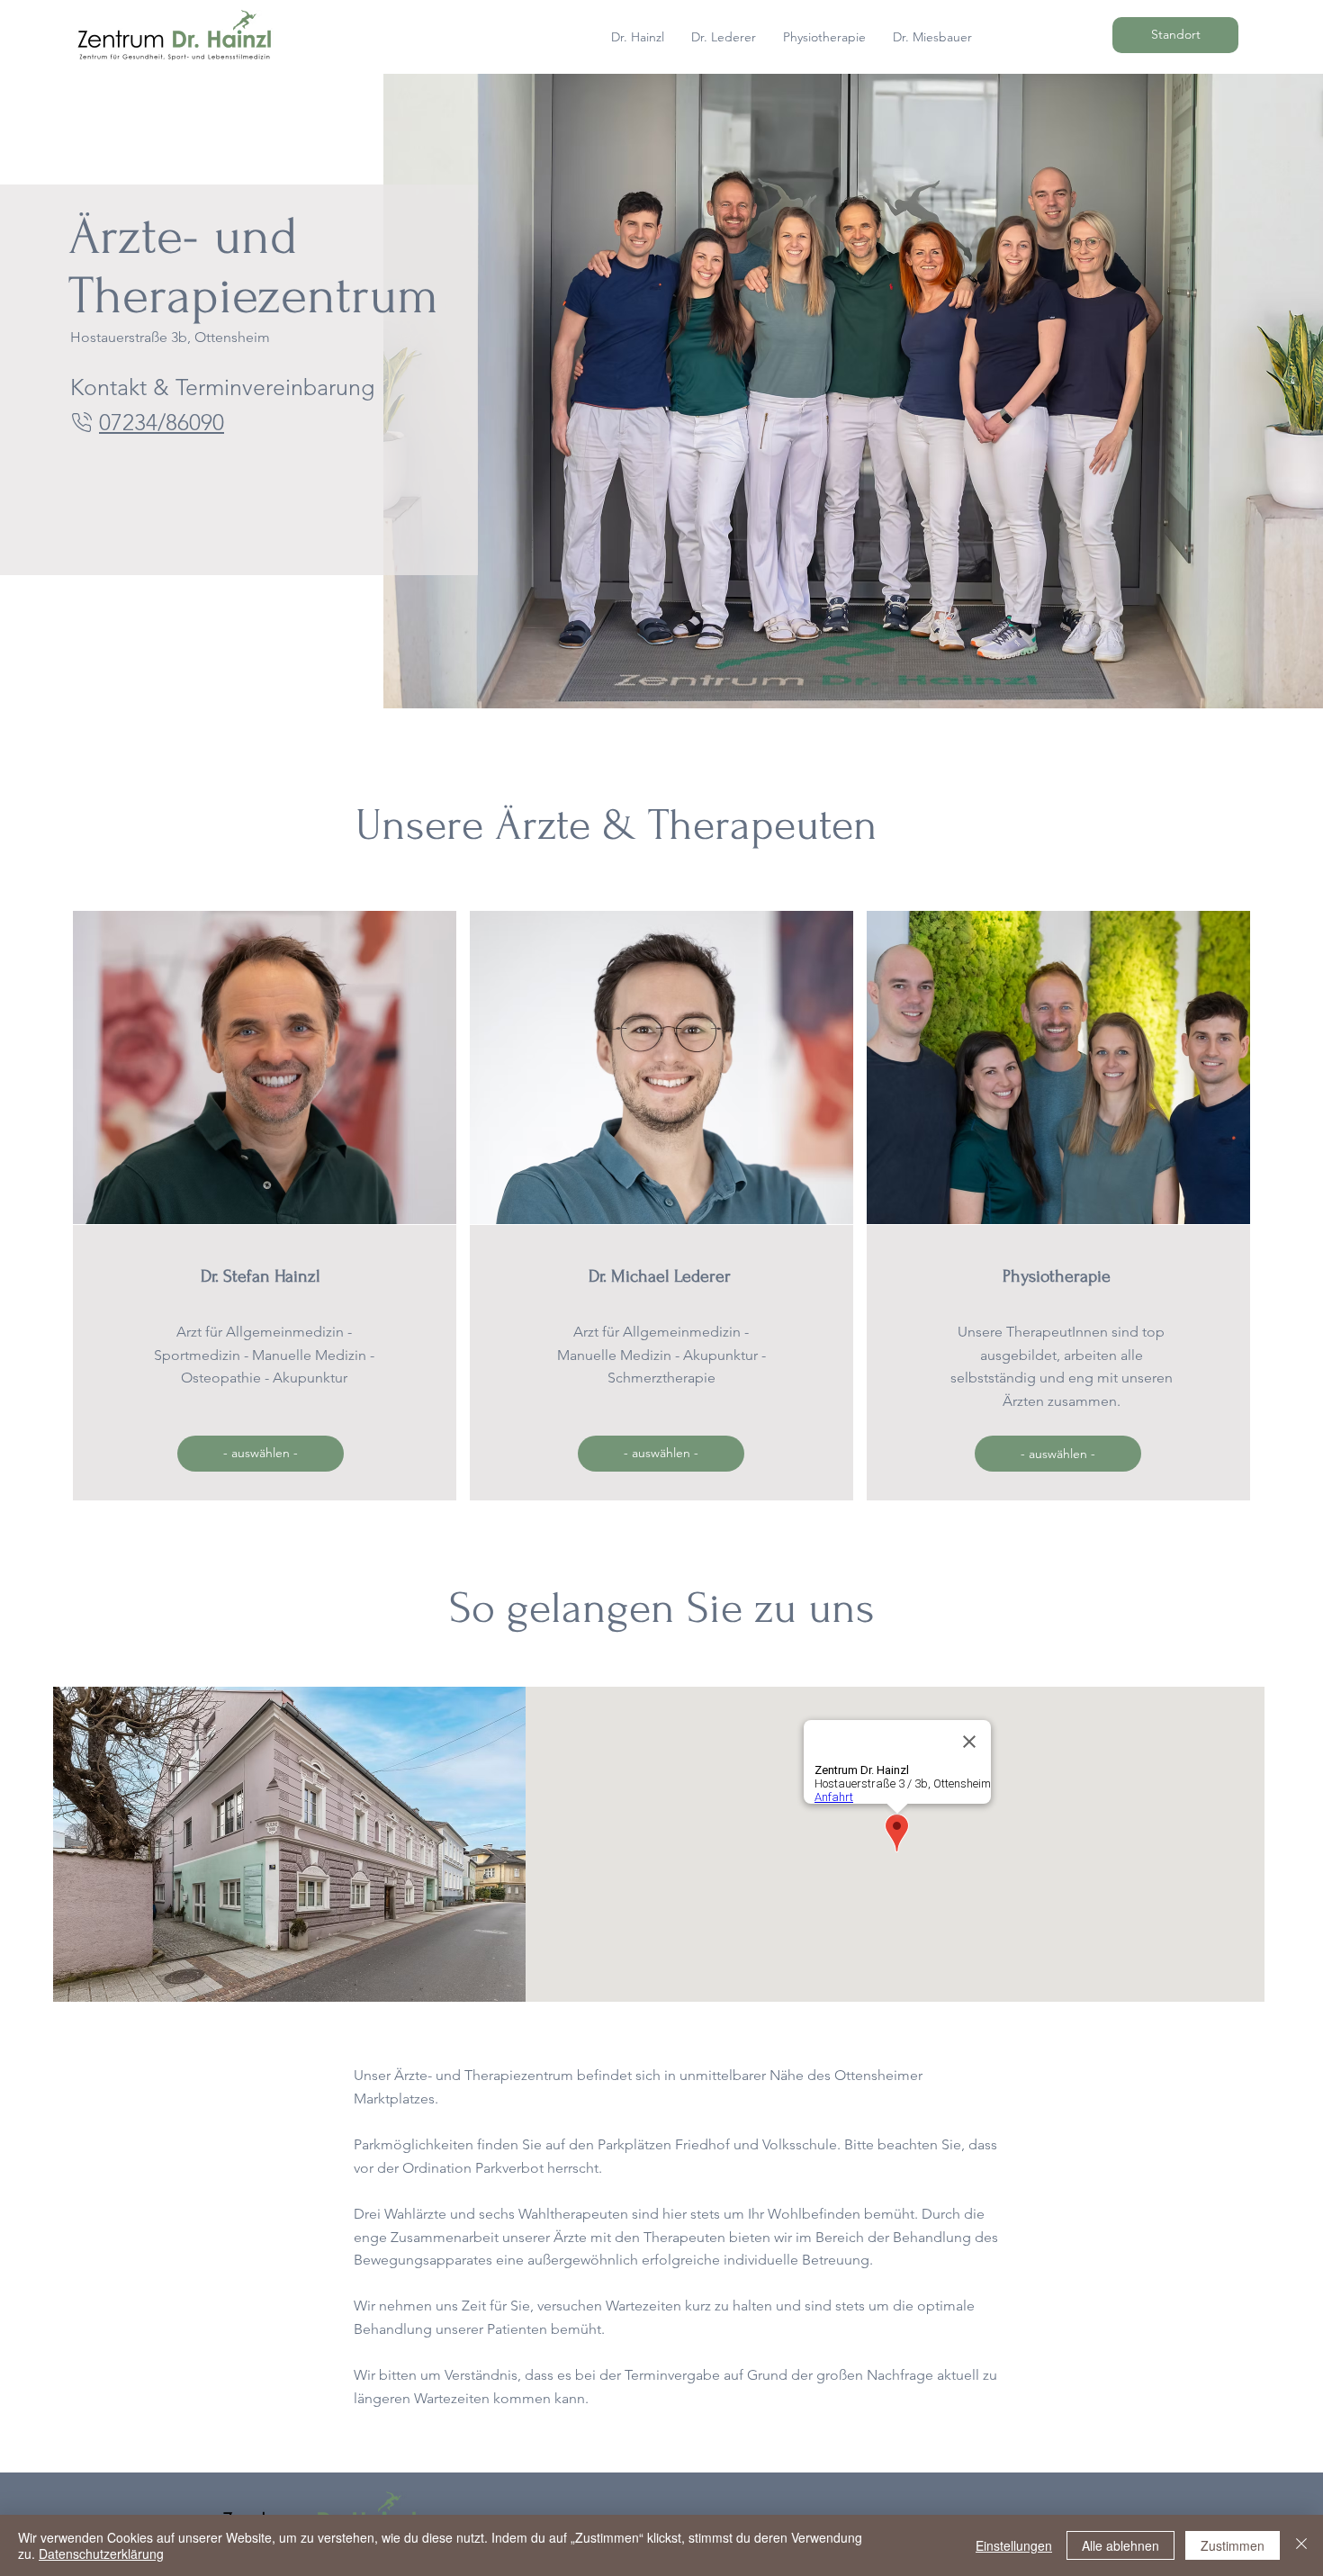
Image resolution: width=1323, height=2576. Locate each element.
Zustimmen (1233, 2545)
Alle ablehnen (1120, 2545)
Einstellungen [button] (1014, 2545)
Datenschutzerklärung (101, 2553)
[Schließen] (1301, 2545)
